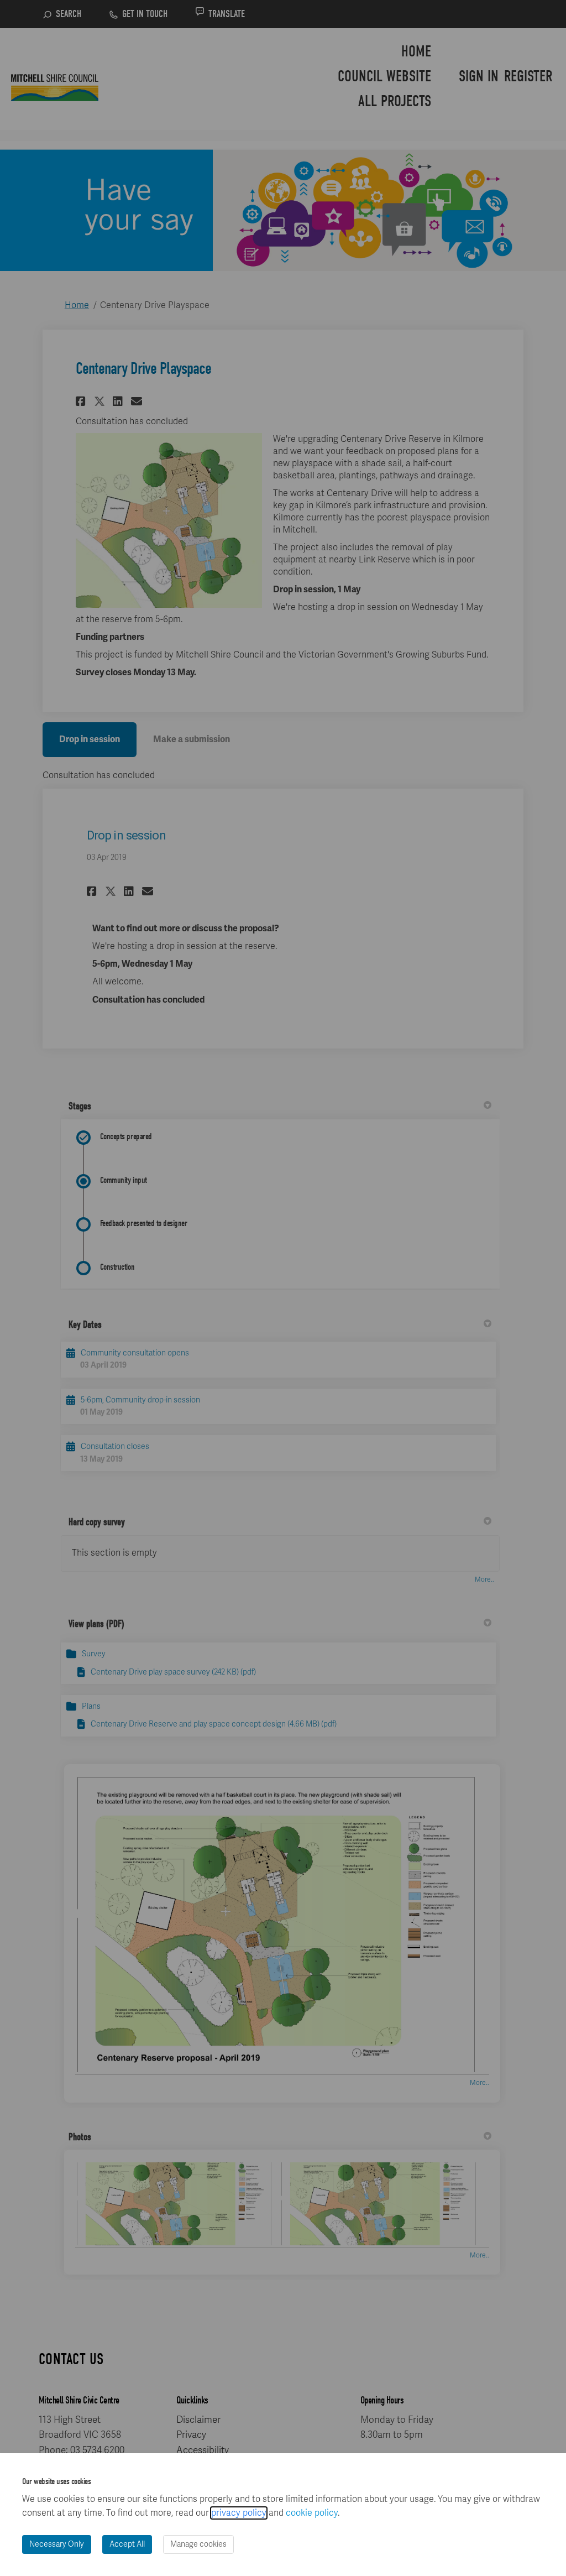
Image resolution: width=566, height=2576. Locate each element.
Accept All (127, 2544)
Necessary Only (57, 2544)
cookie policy (312, 2513)
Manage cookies (198, 2544)
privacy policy (239, 2513)
